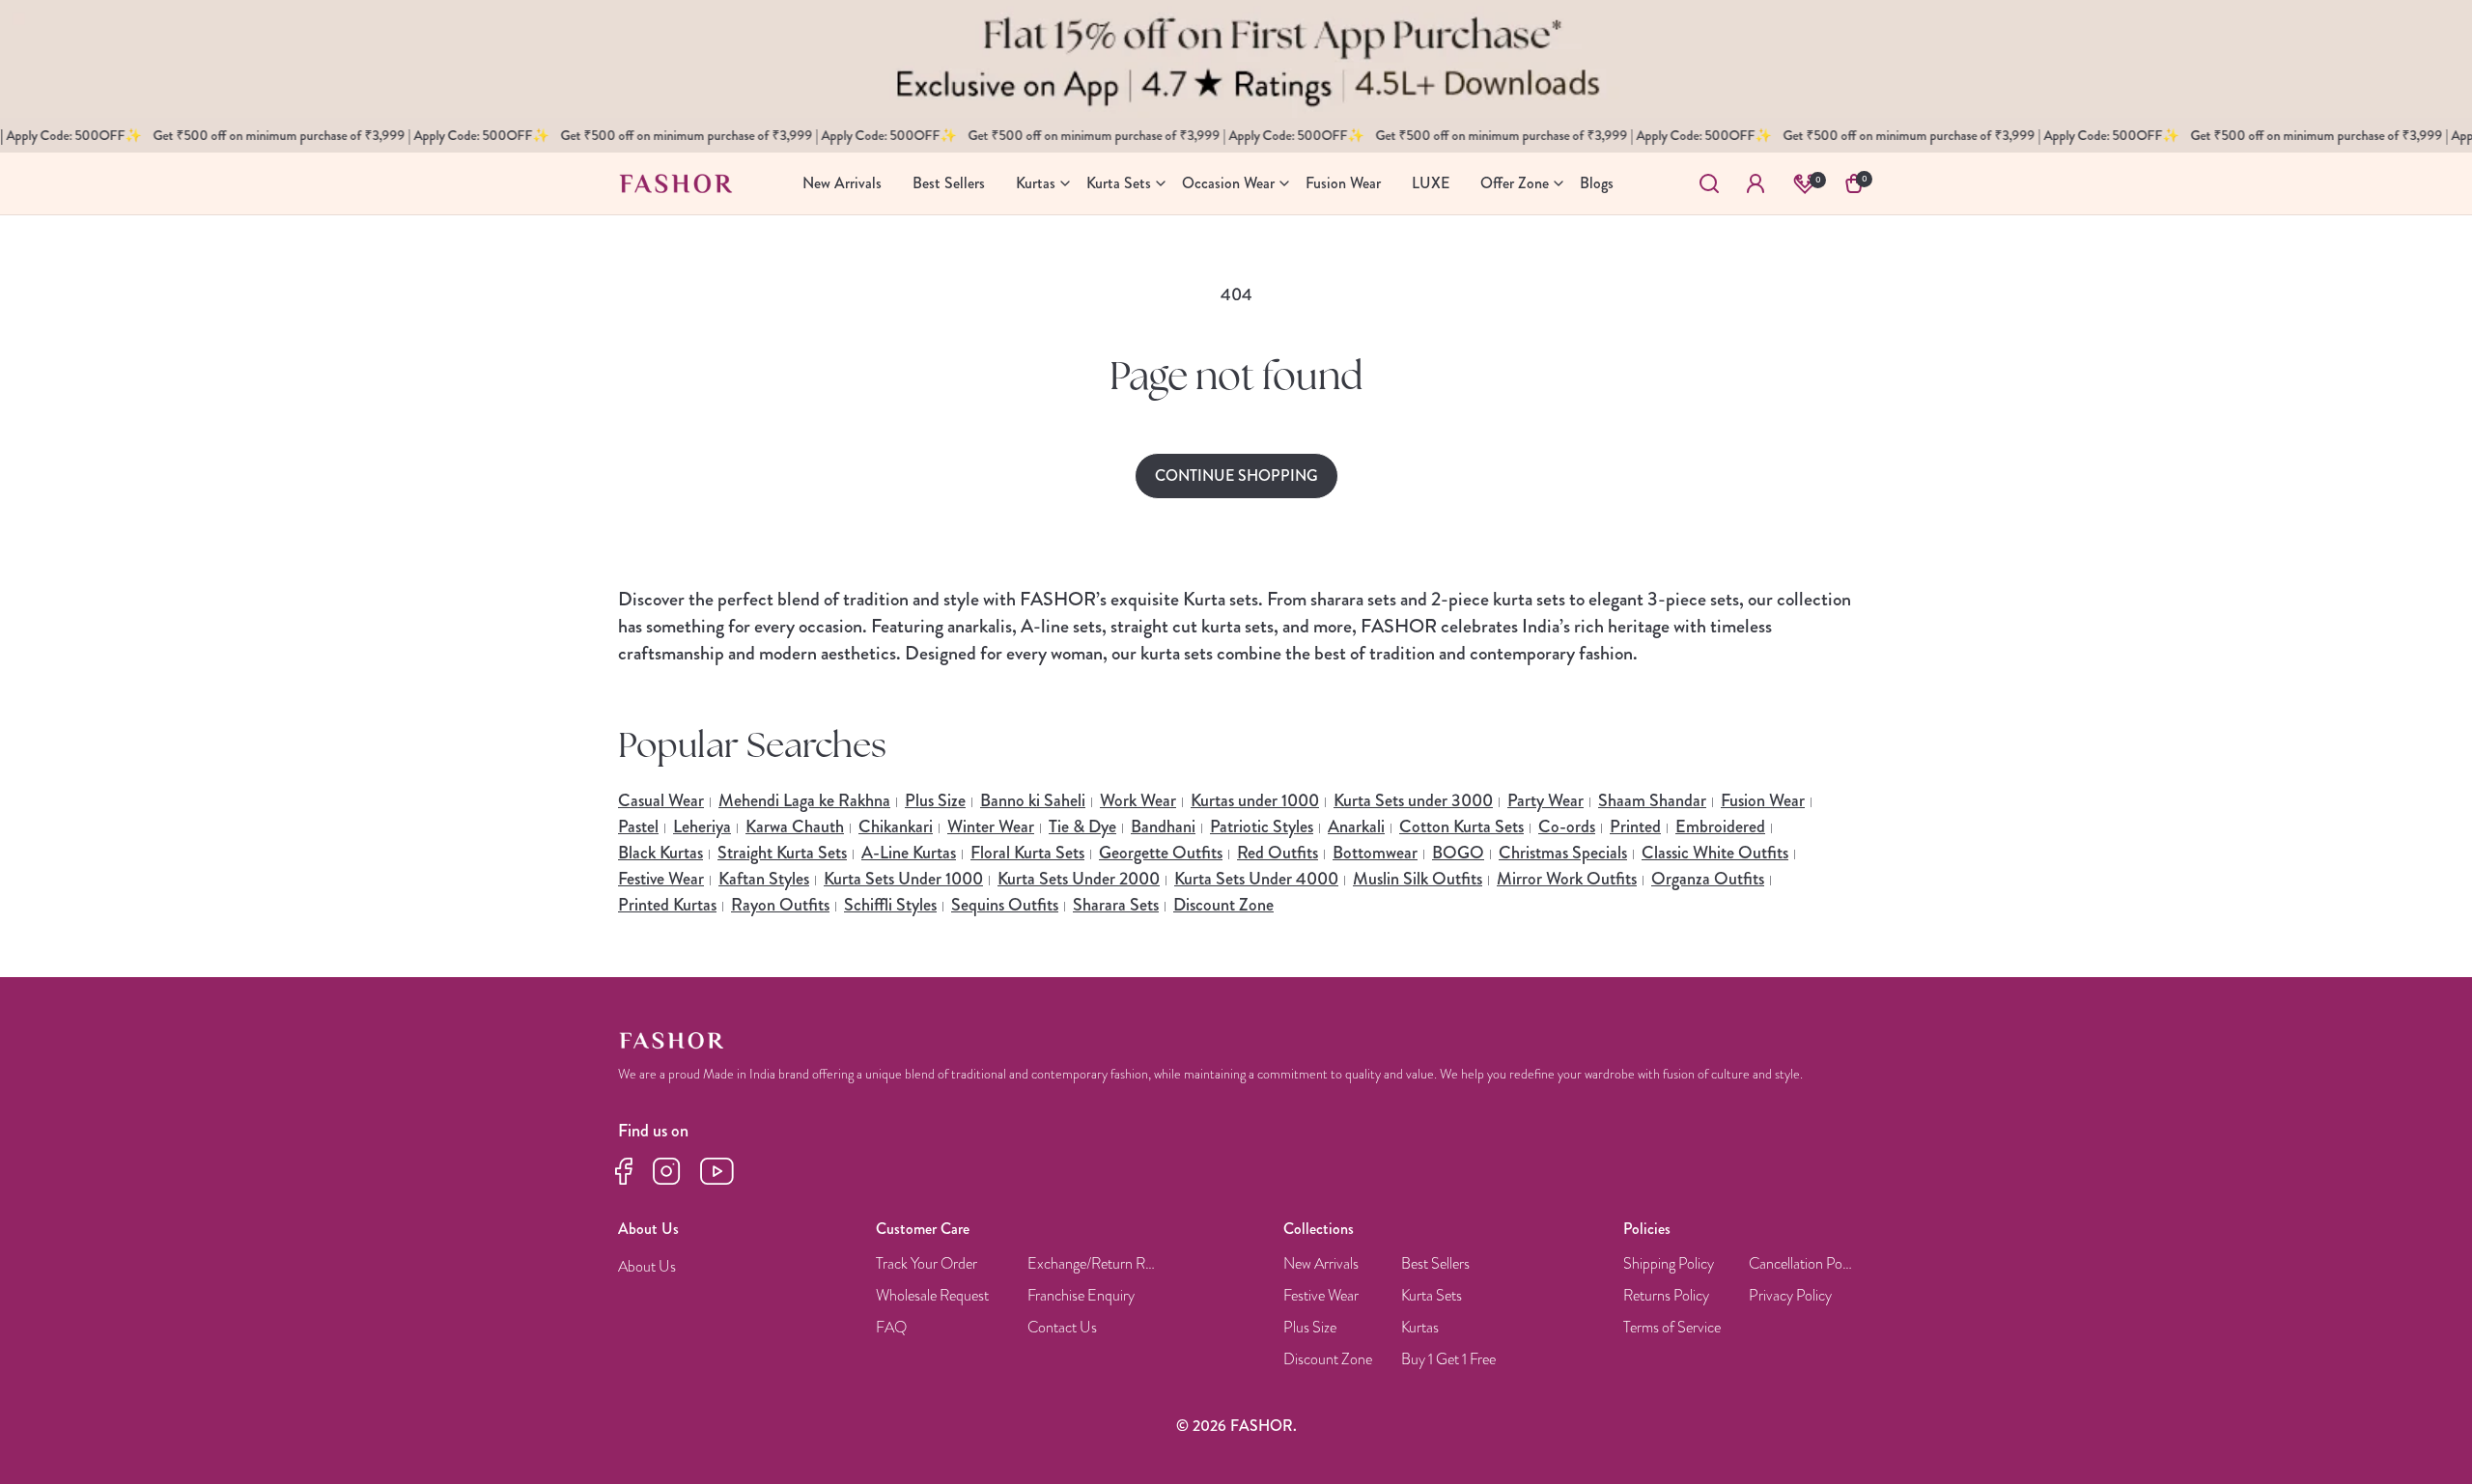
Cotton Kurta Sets (1461, 826)
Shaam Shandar (1652, 800)
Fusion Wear (1763, 800)
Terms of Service (1672, 1328)
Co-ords (1567, 826)
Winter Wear (991, 826)
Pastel (638, 826)
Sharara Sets (1116, 905)
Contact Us (1062, 1328)
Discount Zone (1223, 905)
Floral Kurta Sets (1027, 853)
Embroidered (1720, 826)
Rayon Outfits (780, 905)
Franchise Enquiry (1081, 1296)
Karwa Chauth (795, 826)
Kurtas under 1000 (1255, 800)
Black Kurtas (660, 853)
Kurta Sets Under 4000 (1256, 879)
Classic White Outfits (1715, 853)
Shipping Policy (1669, 1264)
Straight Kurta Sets (782, 853)
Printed (1635, 826)
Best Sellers (1435, 1264)
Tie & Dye (1082, 826)
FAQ (891, 1328)
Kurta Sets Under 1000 (903, 879)
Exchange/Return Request (1094, 1264)
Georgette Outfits (1161, 853)
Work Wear (1138, 800)
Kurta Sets (1432, 1296)
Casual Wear (661, 800)
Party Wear (1545, 800)
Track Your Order (927, 1264)
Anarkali (1356, 826)
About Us (647, 1267)
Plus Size (935, 800)
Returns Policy (1666, 1296)
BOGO (1458, 853)
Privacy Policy (1790, 1296)
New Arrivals (1321, 1264)
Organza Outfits (1708, 879)
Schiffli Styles (890, 905)
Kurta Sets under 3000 (1413, 800)
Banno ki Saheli (1033, 800)
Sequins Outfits (1005, 905)
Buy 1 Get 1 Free (1448, 1360)
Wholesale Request (932, 1296)
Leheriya (702, 826)
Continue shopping (1236, 476)
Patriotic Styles (1262, 826)
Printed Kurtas (667, 905)
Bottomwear (1375, 853)
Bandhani (1163, 826)
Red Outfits (1278, 853)
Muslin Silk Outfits (1418, 879)
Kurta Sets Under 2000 (1079, 879)
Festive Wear (661, 879)
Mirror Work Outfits (1567, 879)
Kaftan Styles (764, 879)
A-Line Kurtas (909, 853)
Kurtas (1420, 1328)
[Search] (1709, 183)
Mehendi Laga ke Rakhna (804, 800)
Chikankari (896, 826)
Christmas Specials (1563, 853)
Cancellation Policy (1802, 1264)
